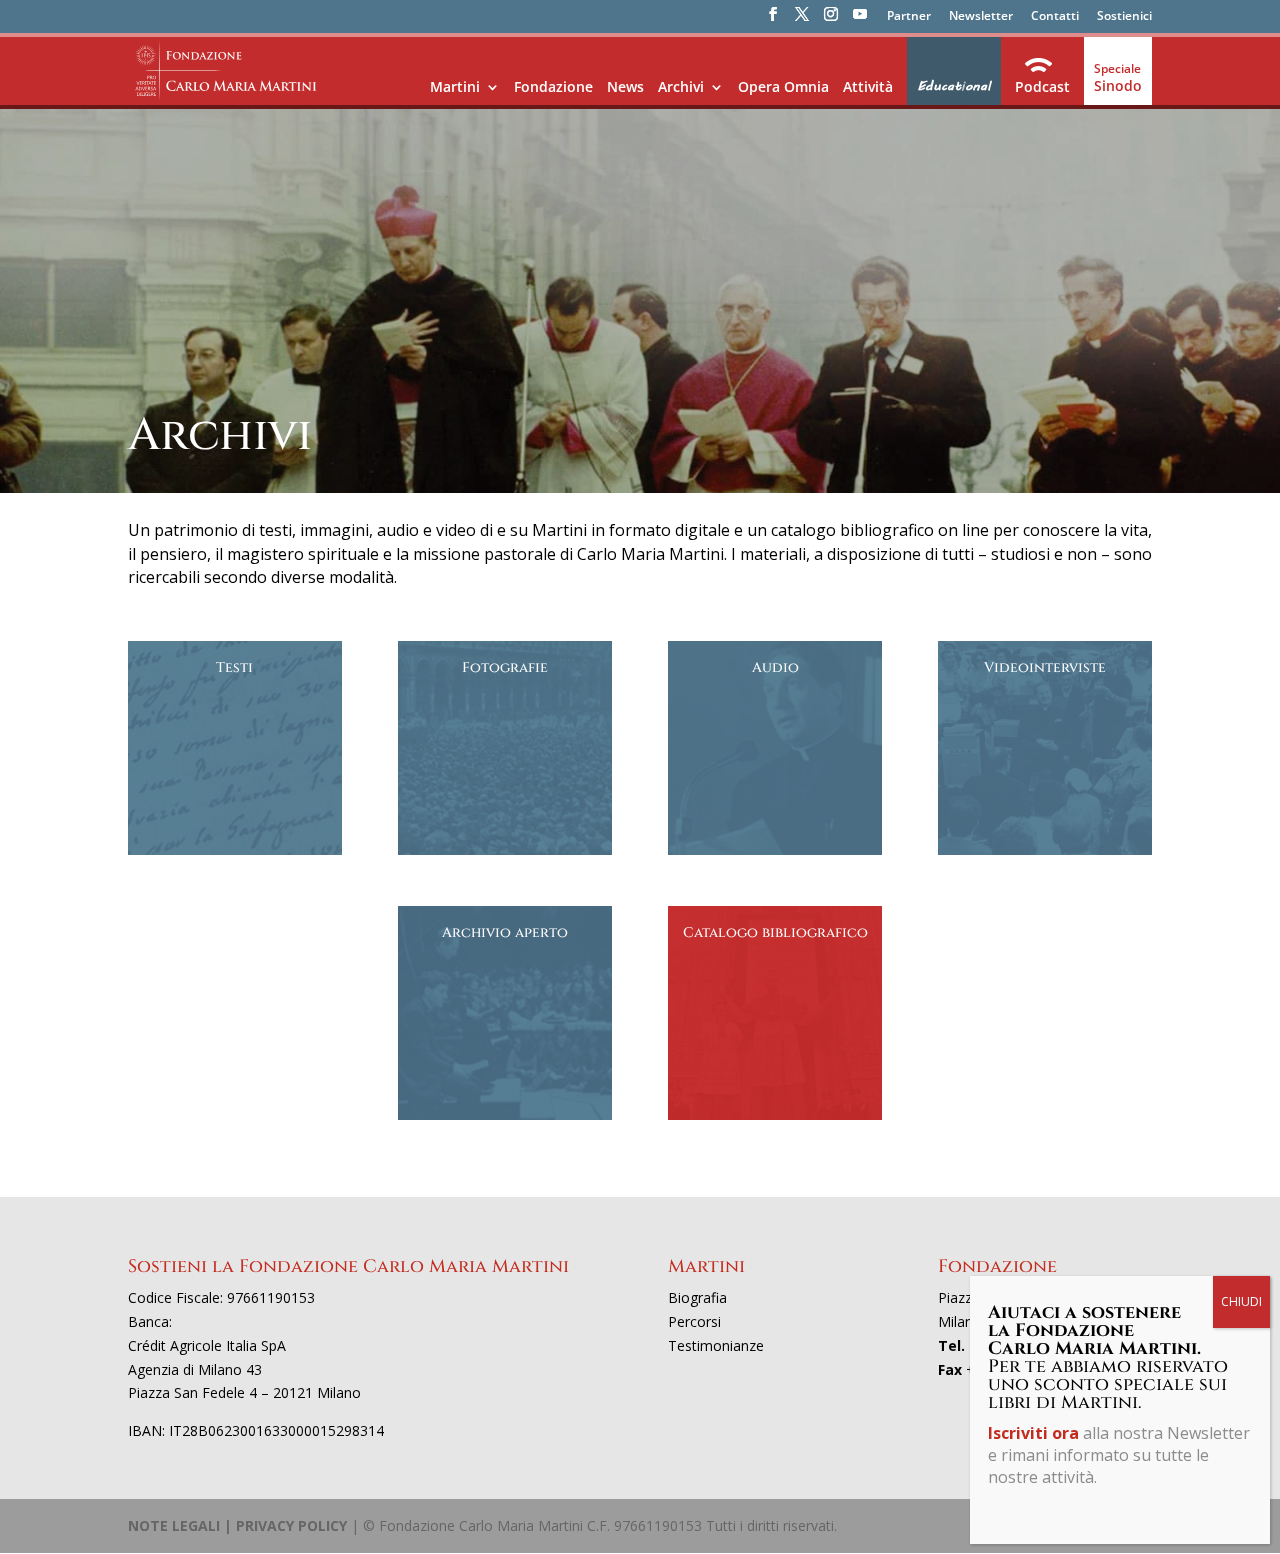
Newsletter (981, 17)
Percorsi (694, 1321)
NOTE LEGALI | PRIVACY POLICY (237, 1525)
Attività (868, 86)
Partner (909, 17)
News (625, 86)
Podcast (1042, 86)
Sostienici (1124, 17)
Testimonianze (716, 1345)
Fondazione (553, 86)
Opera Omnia (783, 86)
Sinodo (1118, 85)
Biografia (697, 1297)
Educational (954, 86)
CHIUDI (1241, 1301)
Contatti (1055, 17)
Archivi (681, 86)
